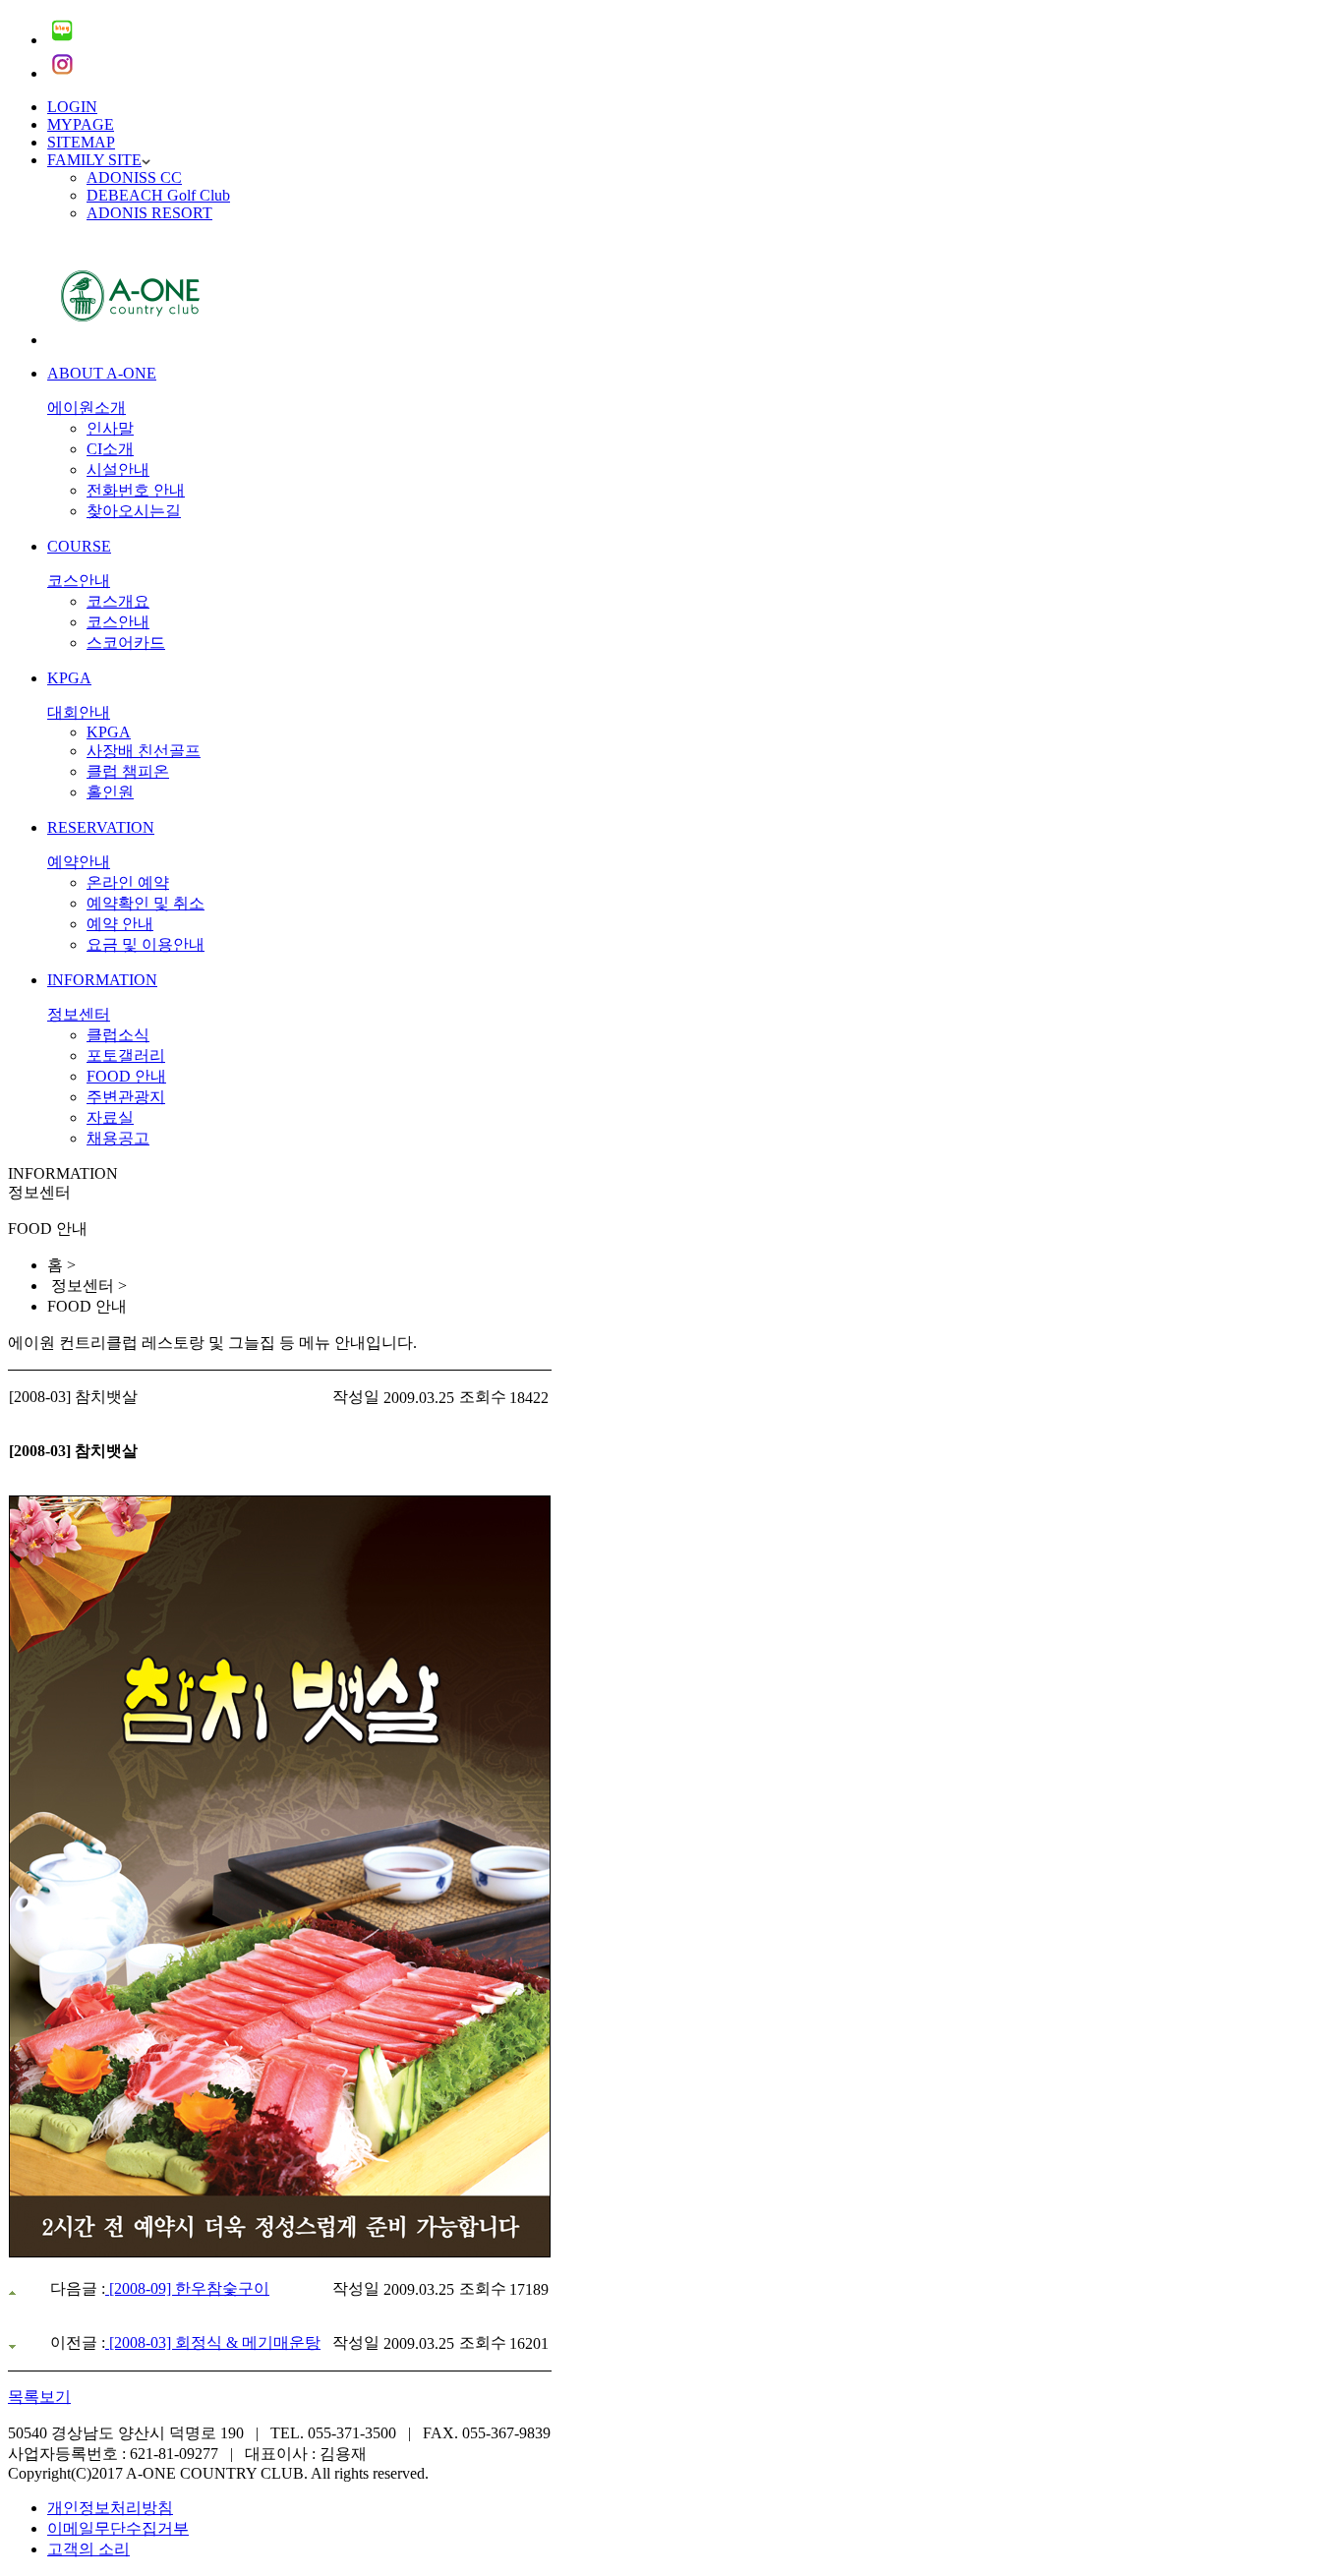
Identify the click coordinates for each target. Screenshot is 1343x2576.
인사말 (110, 428)
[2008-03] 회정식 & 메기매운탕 (213, 2342)
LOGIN (72, 107)
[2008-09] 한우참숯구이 (187, 2288)
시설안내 (118, 469)
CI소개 (110, 449)
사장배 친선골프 (144, 751)
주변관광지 (126, 1097)
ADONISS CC (134, 177)
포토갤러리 (126, 1055)
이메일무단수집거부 (118, 2528)
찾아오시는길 (134, 511)
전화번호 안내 (136, 490)
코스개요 (118, 601)
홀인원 (110, 792)
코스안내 (118, 622)
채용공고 (118, 1138)
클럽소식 (118, 1035)
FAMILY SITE (94, 160)
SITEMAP (81, 142)
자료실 (110, 1117)
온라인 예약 (128, 882)
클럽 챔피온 (128, 771)
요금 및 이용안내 (146, 944)
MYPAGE (81, 124)
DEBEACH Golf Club (158, 195)
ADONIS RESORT (149, 213)
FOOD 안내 (126, 1076)
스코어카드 (126, 643)
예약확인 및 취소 (146, 903)
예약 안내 (120, 924)
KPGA (109, 732)
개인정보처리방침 (110, 2508)
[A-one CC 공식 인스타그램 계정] (62, 73)
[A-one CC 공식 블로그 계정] (62, 40)
